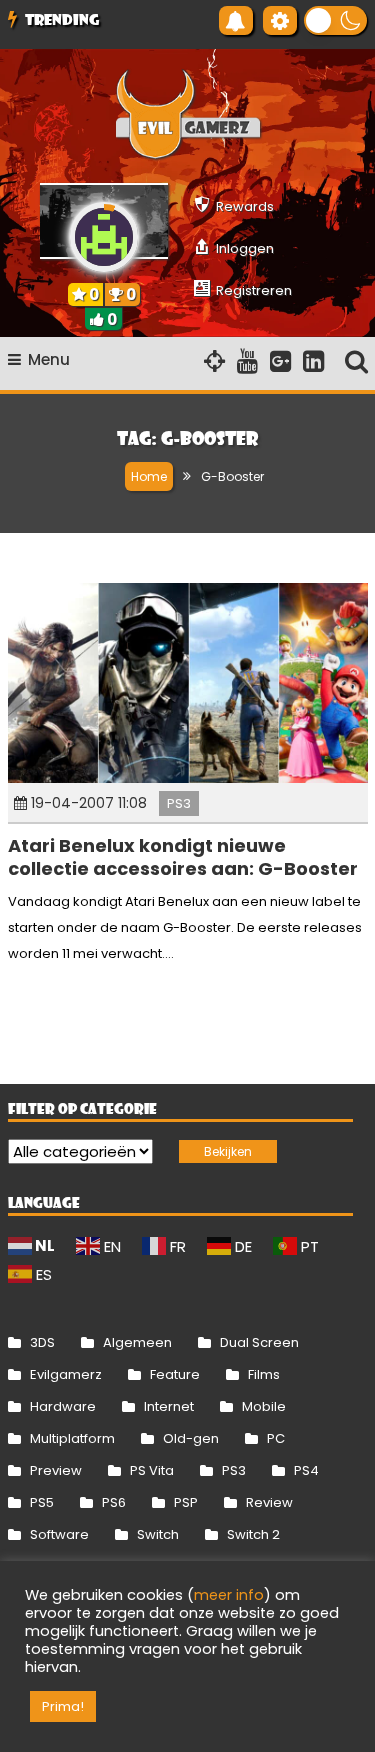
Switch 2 (253, 1534)
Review (269, 1502)
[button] (335, 20)
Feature (175, 1374)
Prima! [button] (63, 1706)
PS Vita (152, 1470)
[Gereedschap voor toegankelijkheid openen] (280, 20)
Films (264, 1374)
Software (59, 1534)
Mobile (264, 1406)
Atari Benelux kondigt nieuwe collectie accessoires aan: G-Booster (183, 857)
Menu (49, 359)
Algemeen (137, 1342)
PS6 (114, 1502)
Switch (158, 1534)
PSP (186, 1502)
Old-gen (191, 1438)
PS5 (42, 1502)
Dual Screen (259, 1342)
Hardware (63, 1406)
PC (276, 1438)
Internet (169, 1406)
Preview (56, 1470)
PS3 (179, 803)
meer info (229, 1595)
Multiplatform (72, 1438)
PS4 (306, 1470)
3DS (42, 1342)
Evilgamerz (66, 1374)
